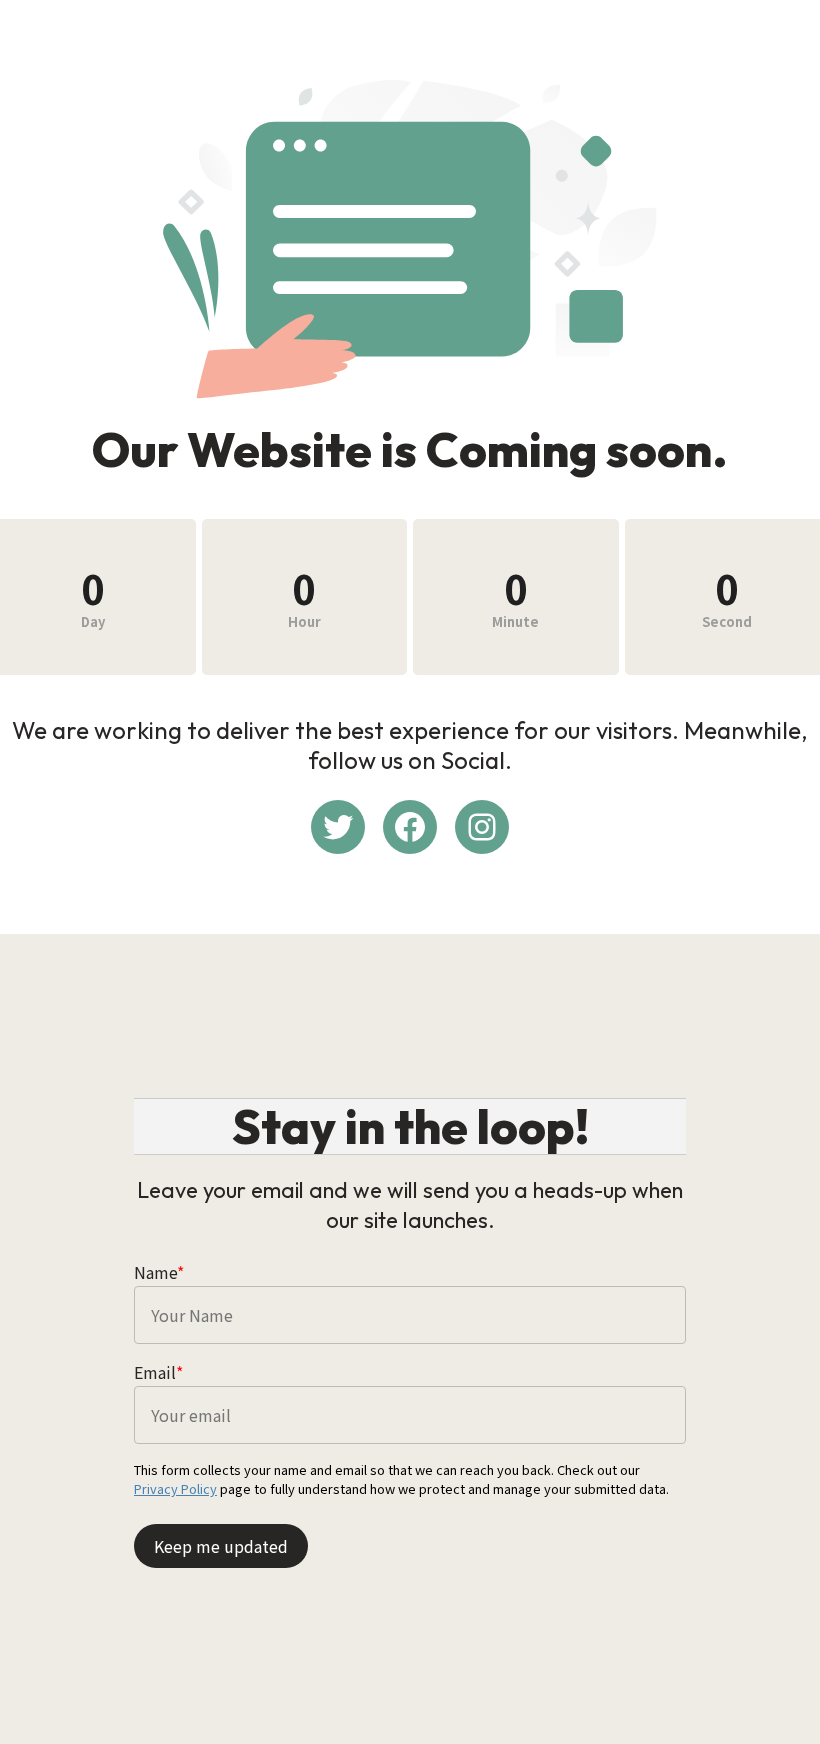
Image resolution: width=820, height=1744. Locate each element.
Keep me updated (221, 1546)
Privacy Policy (175, 1488)
